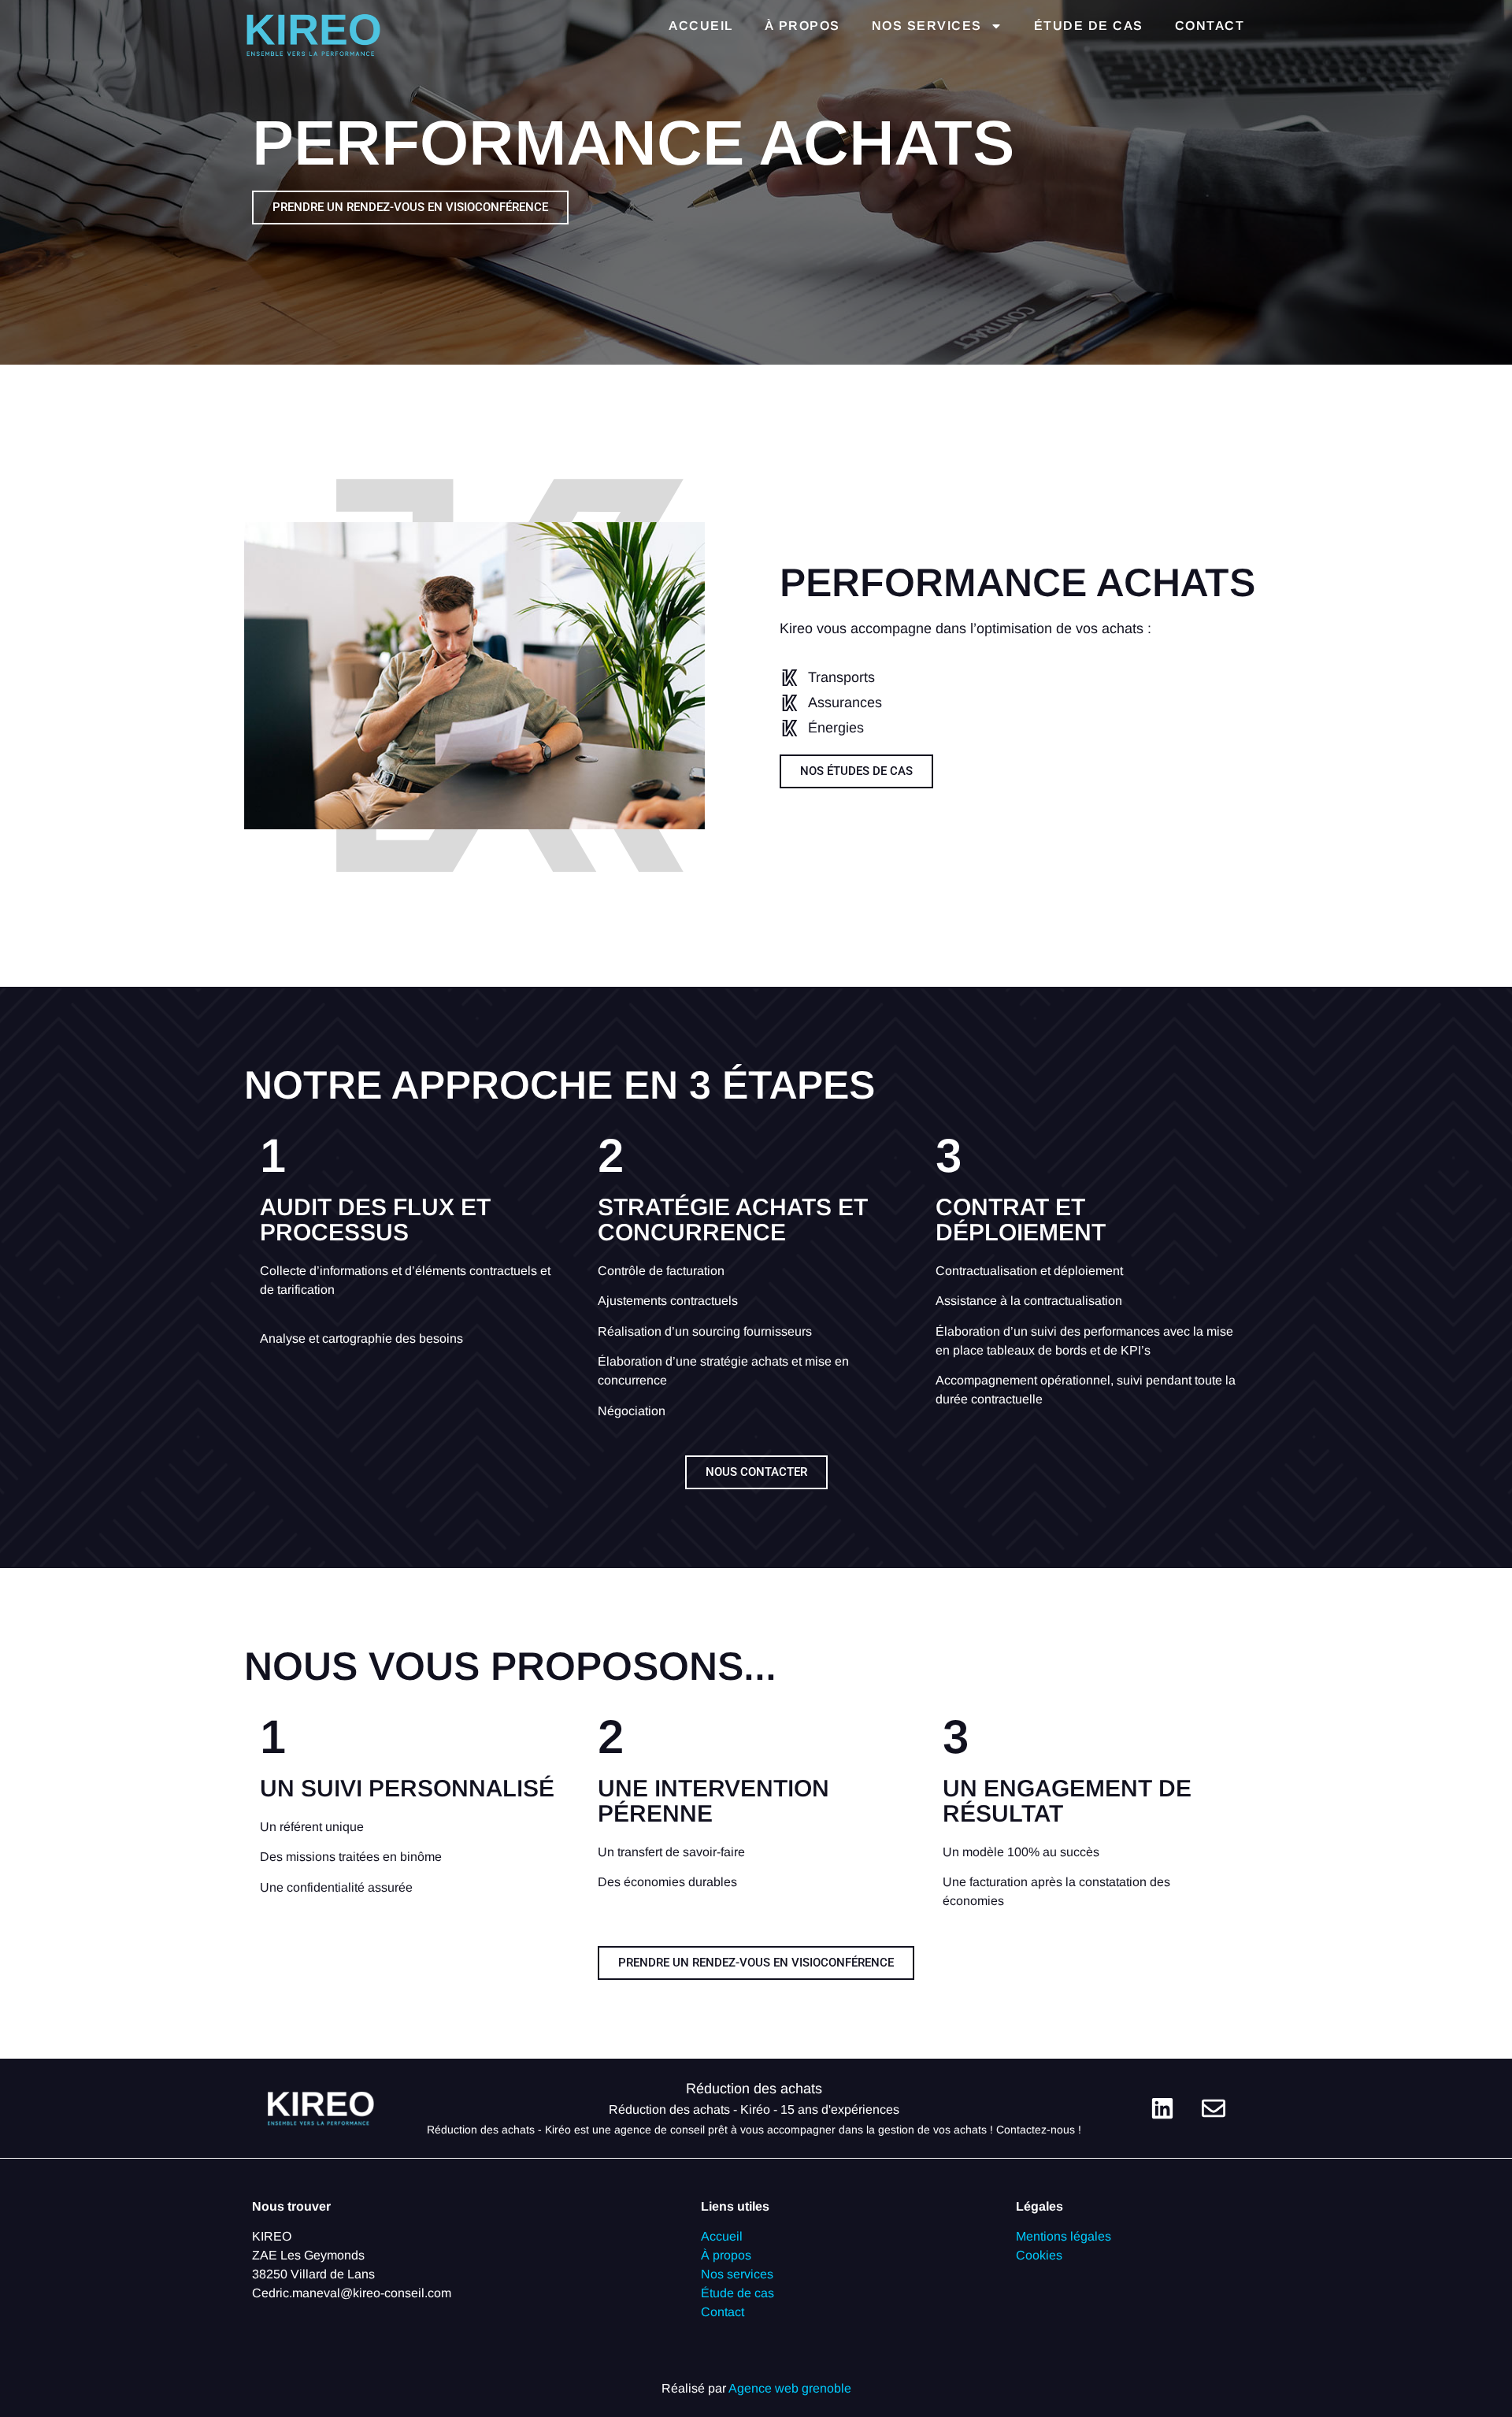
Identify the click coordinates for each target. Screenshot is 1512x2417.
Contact (1210, 26)
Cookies (1039, 2255)
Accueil (701, 26)
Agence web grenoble (790, 2388)
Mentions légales (1064, 2236)
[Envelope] (1214, 2108)
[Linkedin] (1162, 2108)
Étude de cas (1089, 26)
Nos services (927, 26)
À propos (802, 26)
